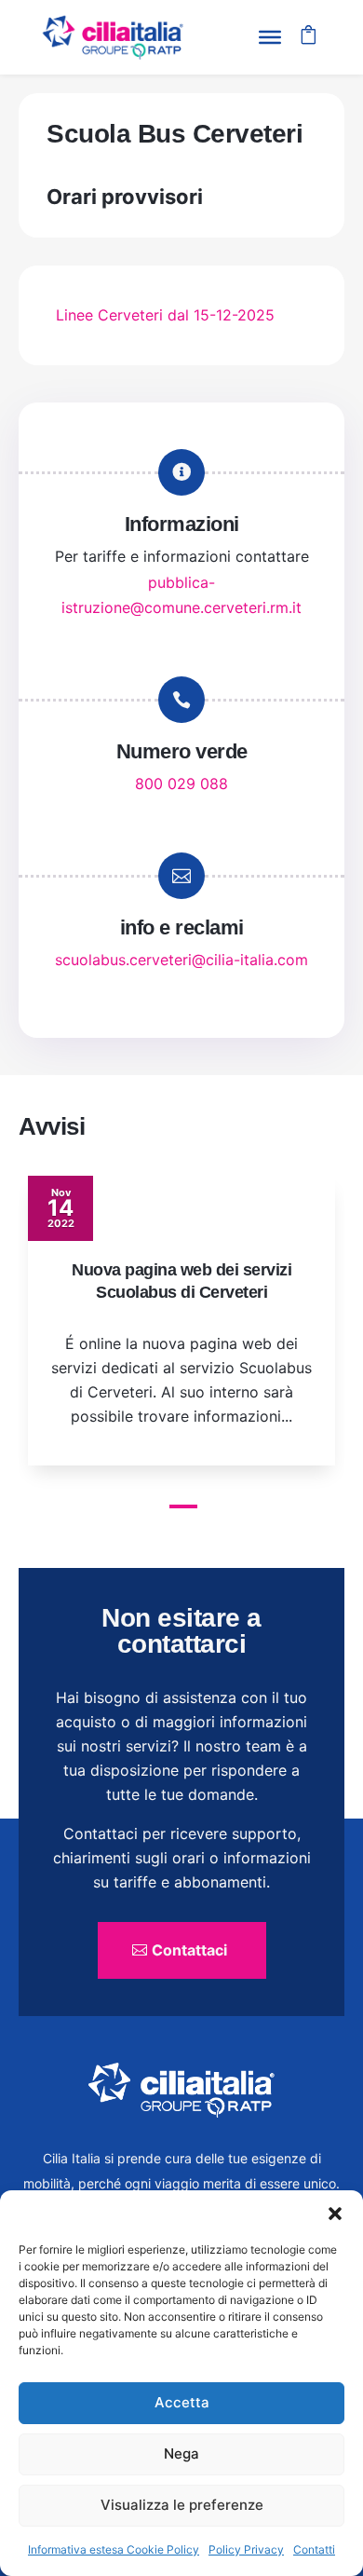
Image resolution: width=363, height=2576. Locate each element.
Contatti (314, 2549)
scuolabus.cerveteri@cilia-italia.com (181, 960)
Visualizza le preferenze (182, 2505)
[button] (335, 2214)
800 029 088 (181, 784)
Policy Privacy (246, 2549)
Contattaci (189, 1950)
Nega (181, 2453)
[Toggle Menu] (270, 37)
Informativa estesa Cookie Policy (114, 2549)
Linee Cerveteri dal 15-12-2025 (165, 315)
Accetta (182, 2402)
